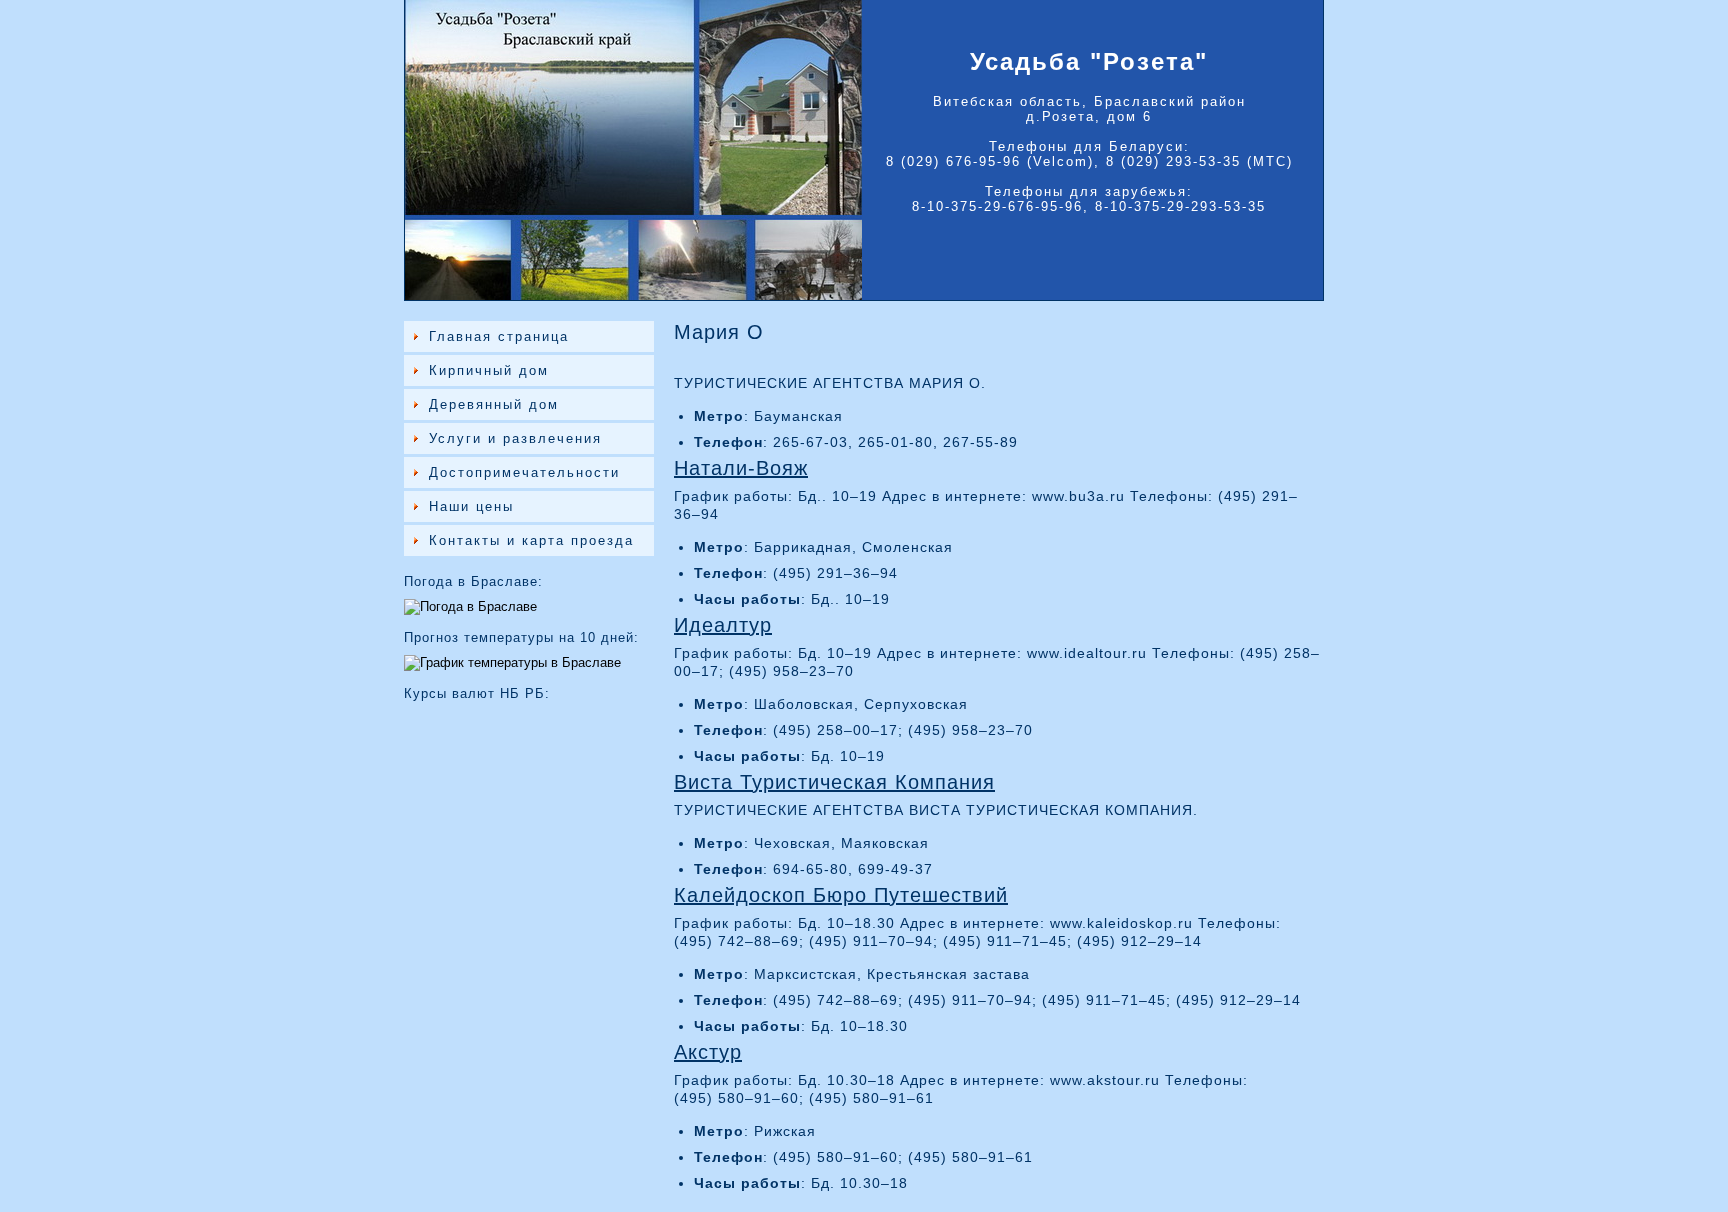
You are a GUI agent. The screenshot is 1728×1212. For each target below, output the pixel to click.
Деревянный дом (494, 404)
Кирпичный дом (489, 370)
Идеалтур (723, 625)
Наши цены (471, 506)
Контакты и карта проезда (531, 540)
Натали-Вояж (741, 468)
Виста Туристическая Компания (834, 782)
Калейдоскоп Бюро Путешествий (841, 895)
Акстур (708, 1052)
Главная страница (499, 336)
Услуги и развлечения (515, 438)
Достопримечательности (524, 472)
